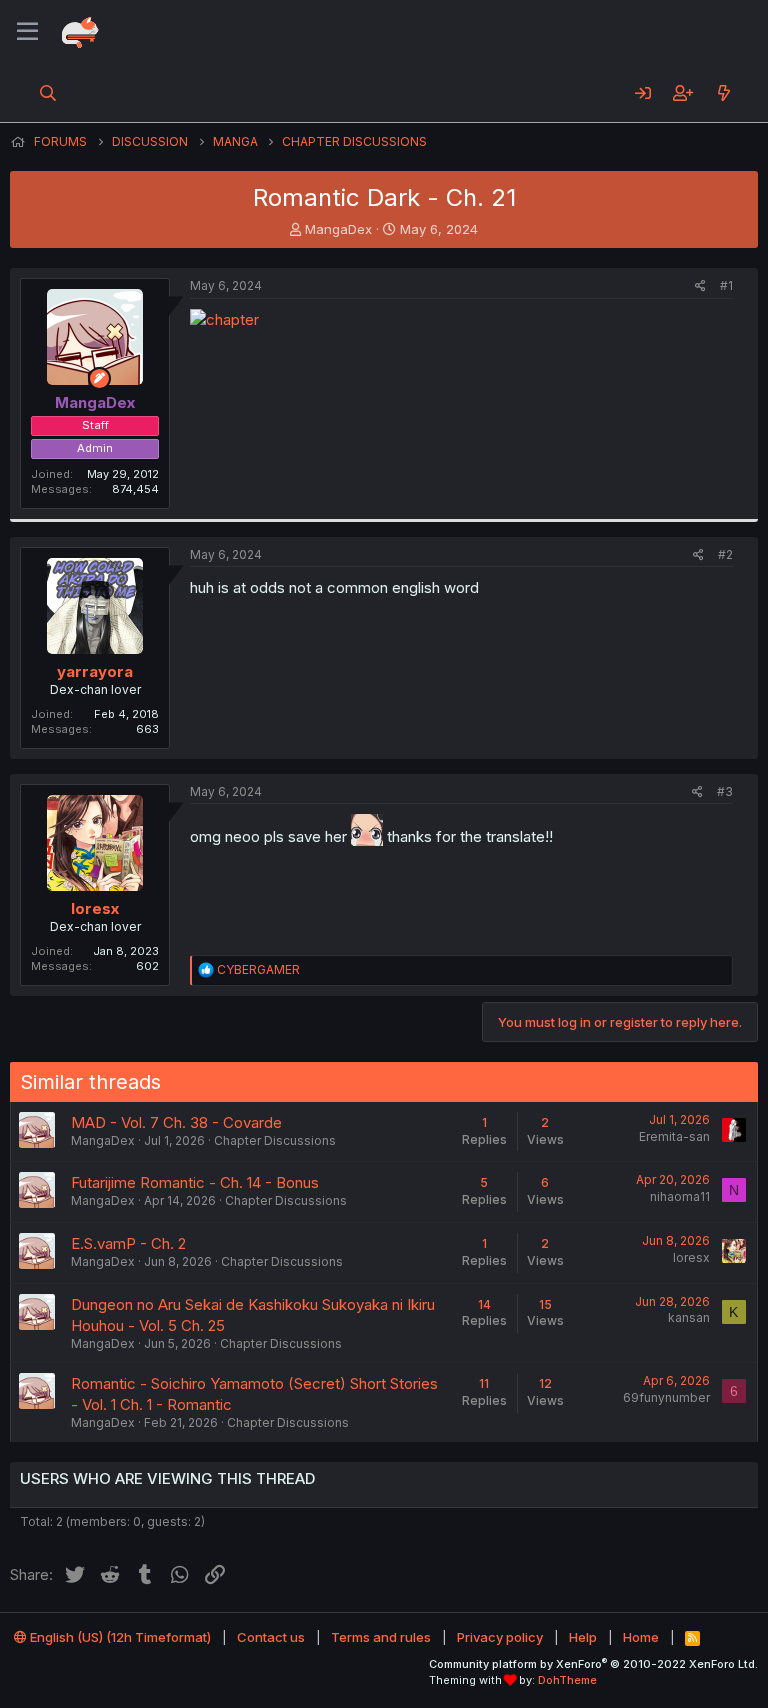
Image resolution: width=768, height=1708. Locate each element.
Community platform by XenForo (593, 1664)
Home (641, 1637)
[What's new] (723, 93)
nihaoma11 (680, 1196)
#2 (725, 554)
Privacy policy (500, 1637)
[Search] (48, 93)
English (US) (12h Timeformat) (119, 1637)
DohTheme (567, 1680)
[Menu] (27, 32)
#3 (725, 791)
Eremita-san (674, 1136)
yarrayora (95, 671)
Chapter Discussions (275, 1140)
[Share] (700, 286)
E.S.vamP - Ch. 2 (128, 1243)
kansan (689, 1317)
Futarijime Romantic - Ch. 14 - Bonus (195, 1182)
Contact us (271, 1637)
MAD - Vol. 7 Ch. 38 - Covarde (176, 1122)
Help (583, 1637)
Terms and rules (381, 1637)
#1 (726, 285)
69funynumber (666, 1397)
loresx (95, 908)
